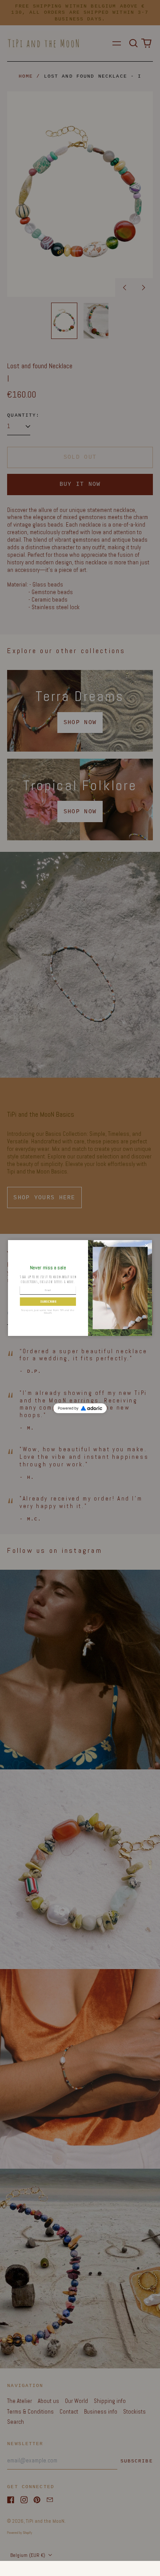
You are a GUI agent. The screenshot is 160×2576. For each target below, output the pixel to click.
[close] (146, 1246)
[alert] (80, 1288)
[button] (48, 1302)
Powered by (68, 1408)
